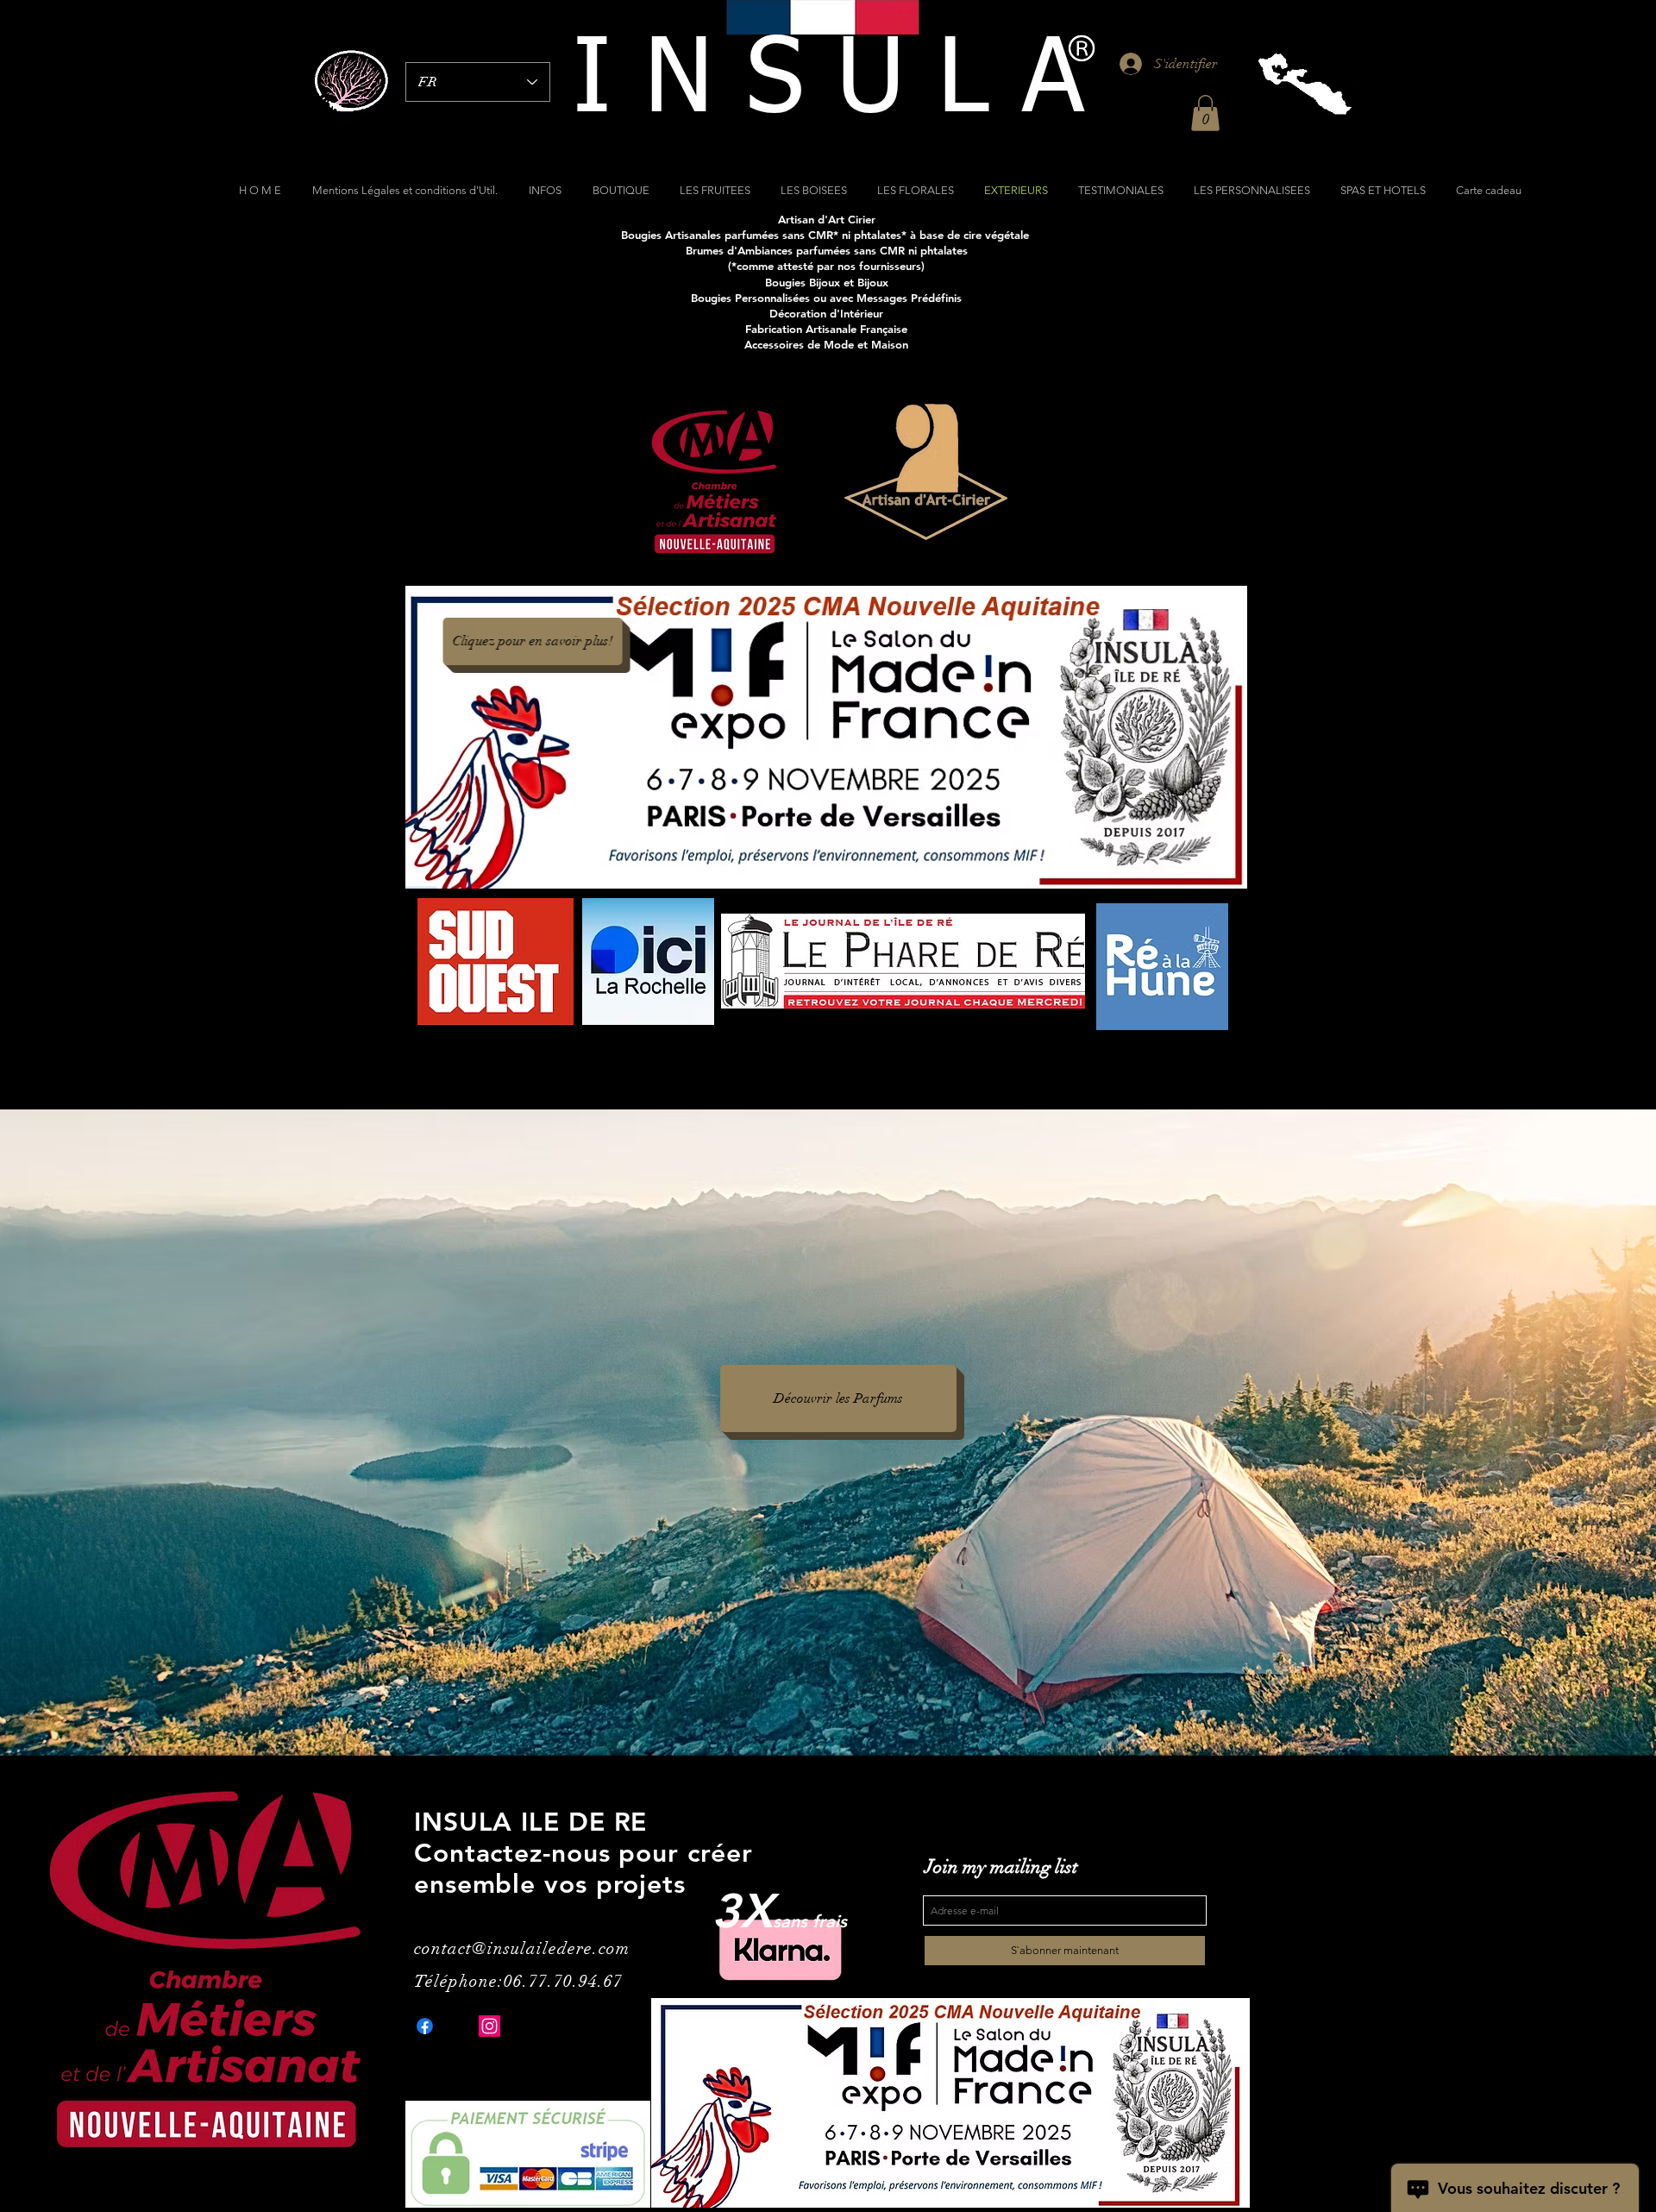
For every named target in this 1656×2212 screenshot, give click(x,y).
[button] (1205, 113)
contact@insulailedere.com (522, 1948)
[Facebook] (425, 2026)
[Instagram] (489, 2026)
